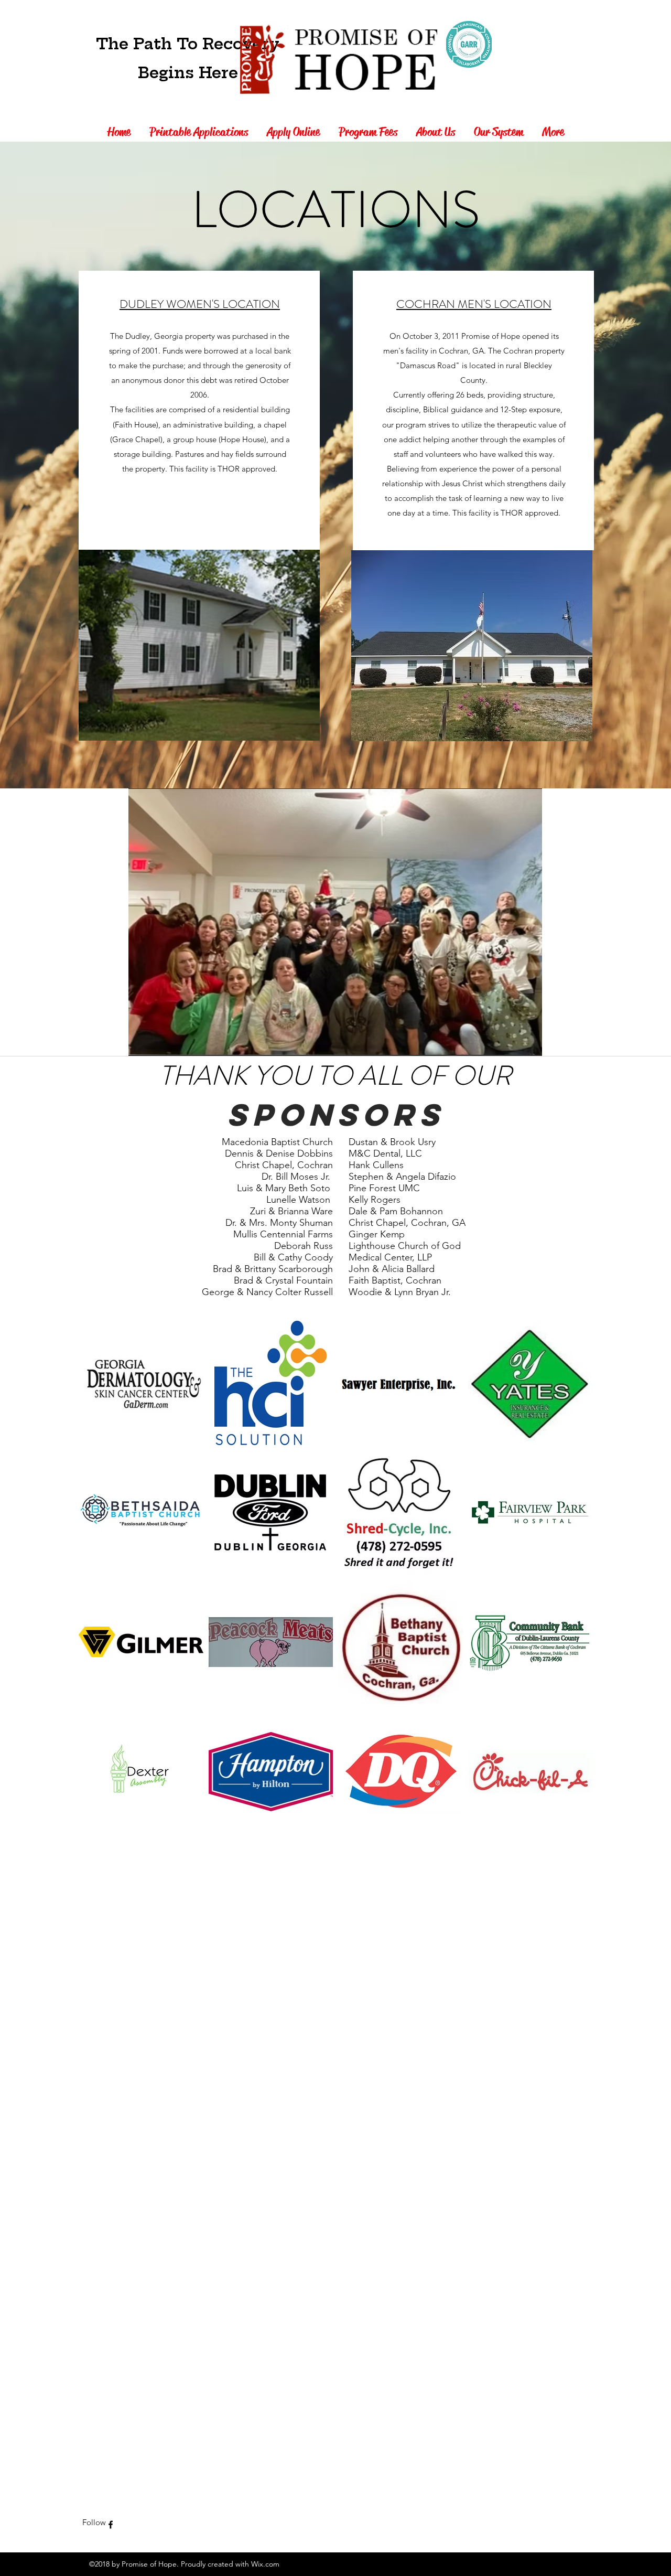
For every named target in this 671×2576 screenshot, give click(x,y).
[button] (327, 922)
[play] (516, 1047)
